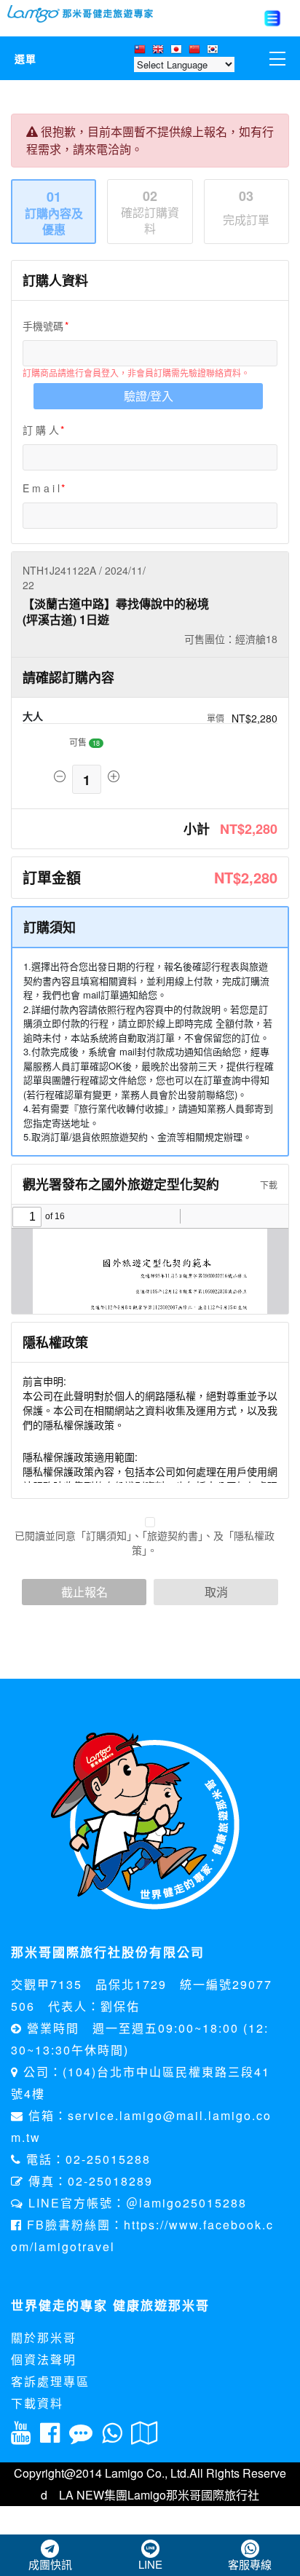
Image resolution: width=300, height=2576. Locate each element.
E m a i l (41, 488)
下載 (268, 1185)
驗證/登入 (149, 396)
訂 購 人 (41, 430)
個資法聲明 (44, 2359)
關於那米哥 (44, 2337)
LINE (150, 2564)
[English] (160, 50)
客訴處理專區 (50, 2381)
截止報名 (84, 1592)
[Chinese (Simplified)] (196, 50)
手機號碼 (43, 326)
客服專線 (250, 2564)
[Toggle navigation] (272, 18)
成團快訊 (50, 2564)
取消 (216, 1592)
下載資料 (37, 2403)
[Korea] (214, 50)
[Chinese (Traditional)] (142, 50)
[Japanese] (178, 50)
